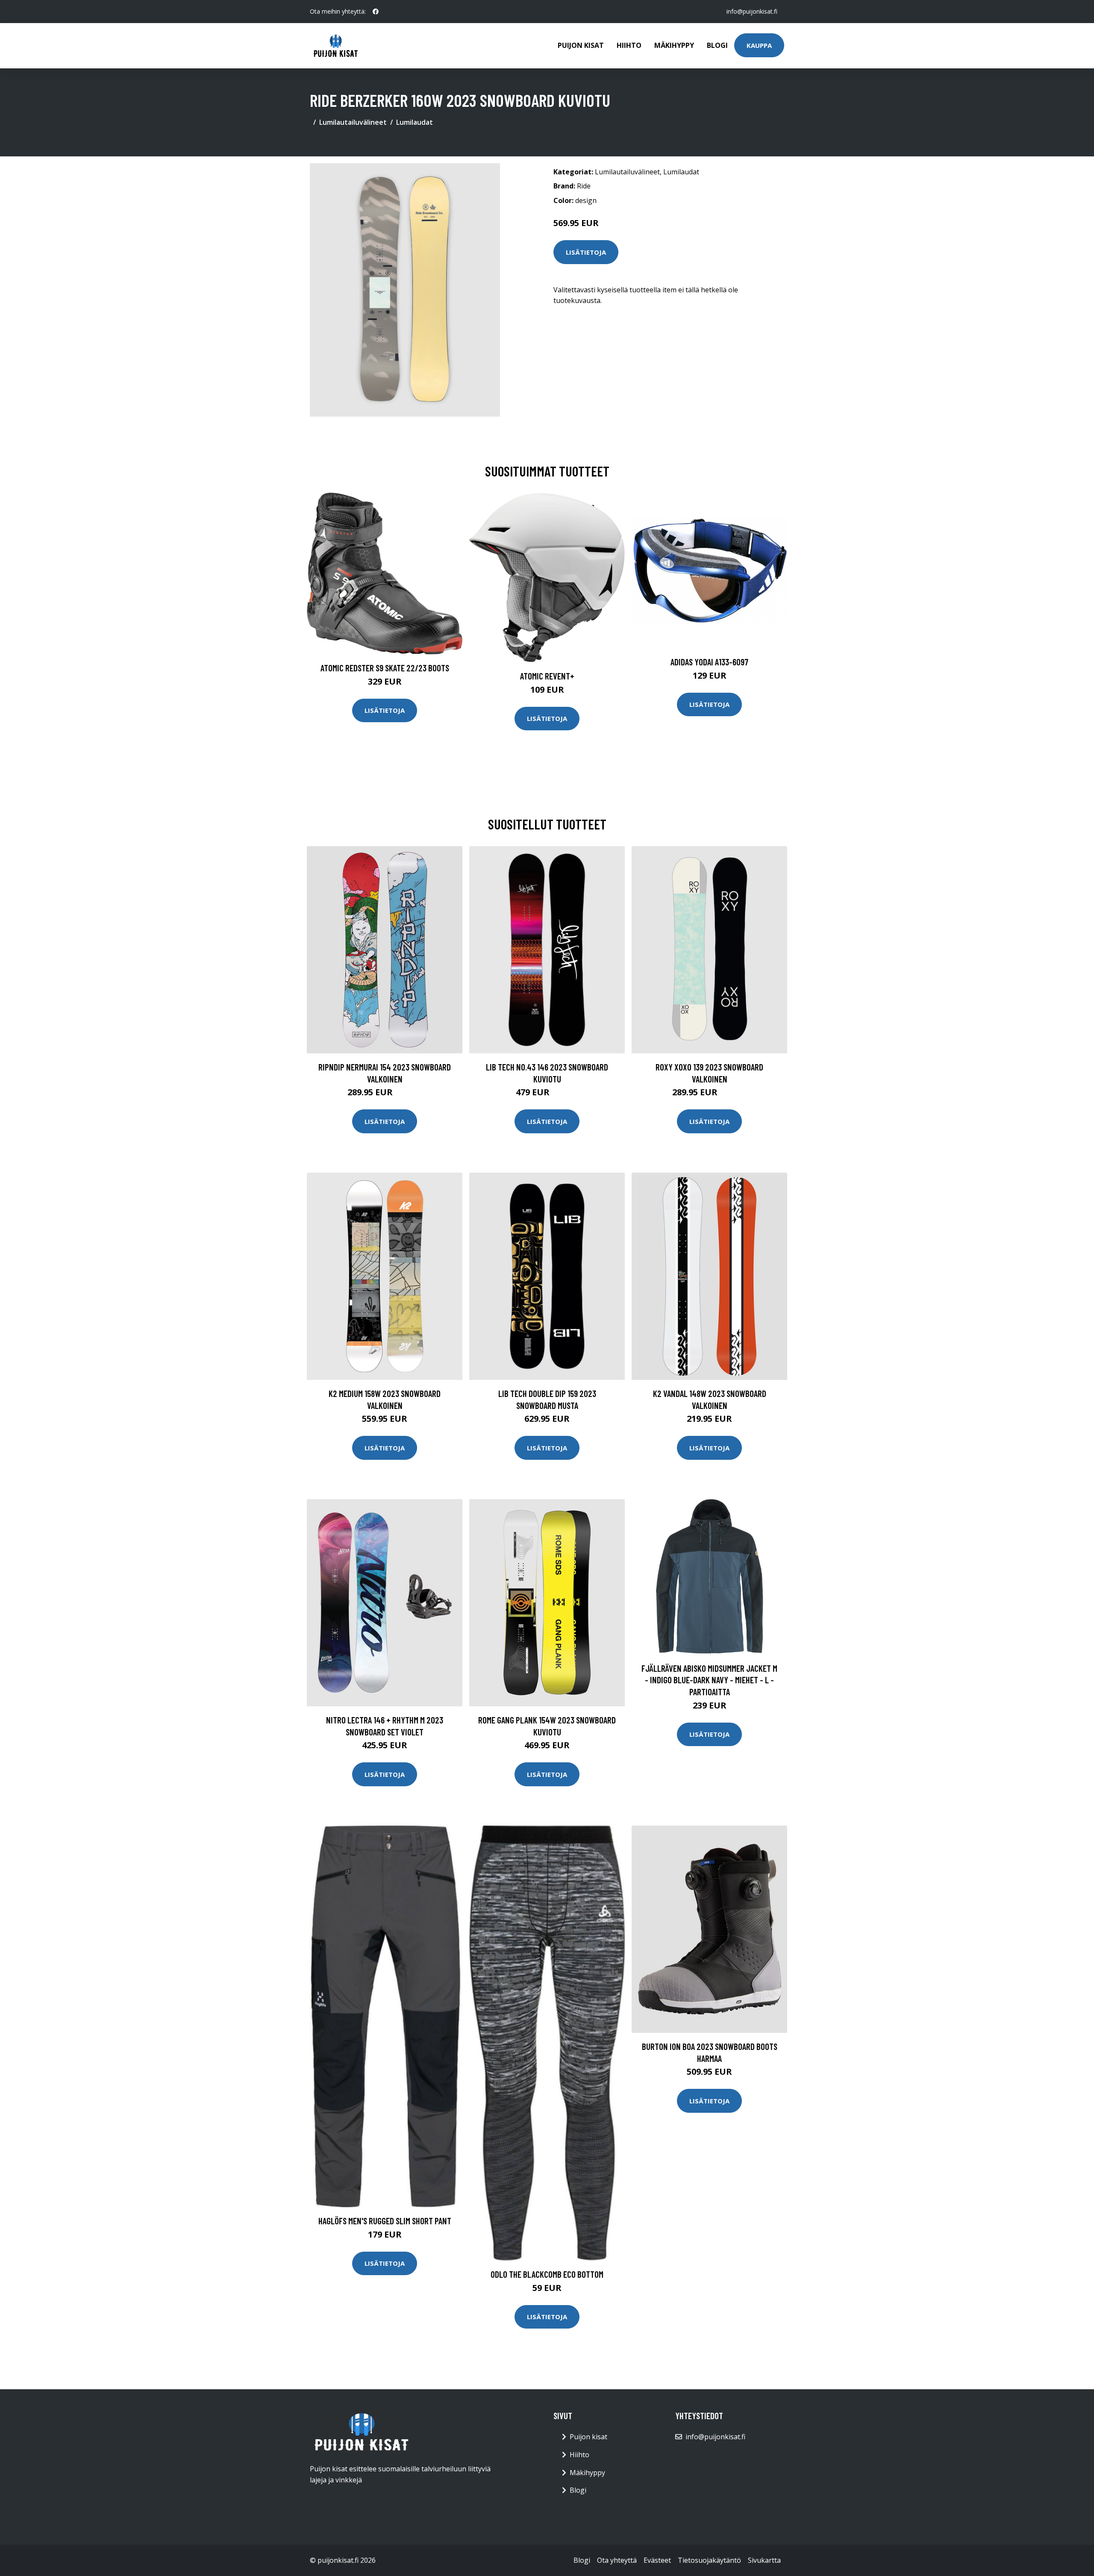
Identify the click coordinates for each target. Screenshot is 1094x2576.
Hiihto (629, 45)
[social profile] (376, 12)
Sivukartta (764, 2560)
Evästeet (657, 2560)
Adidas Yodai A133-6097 (709, 662)
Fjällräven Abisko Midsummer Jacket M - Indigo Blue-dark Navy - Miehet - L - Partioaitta (709, 1680)
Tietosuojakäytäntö (709, 2560)
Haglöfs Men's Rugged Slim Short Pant (385, 2221)
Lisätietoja (586, 252)
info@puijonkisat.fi (752, 11)
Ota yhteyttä (617, 2560)
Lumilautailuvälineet (353, 122)
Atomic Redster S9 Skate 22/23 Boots (385, 668)
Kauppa (759, 45)
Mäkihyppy (674, 45)
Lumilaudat (415, 122)
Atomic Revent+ (547, 676)
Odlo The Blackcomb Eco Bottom (547, 2274)
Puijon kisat (581, 45)
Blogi (717, 45)
